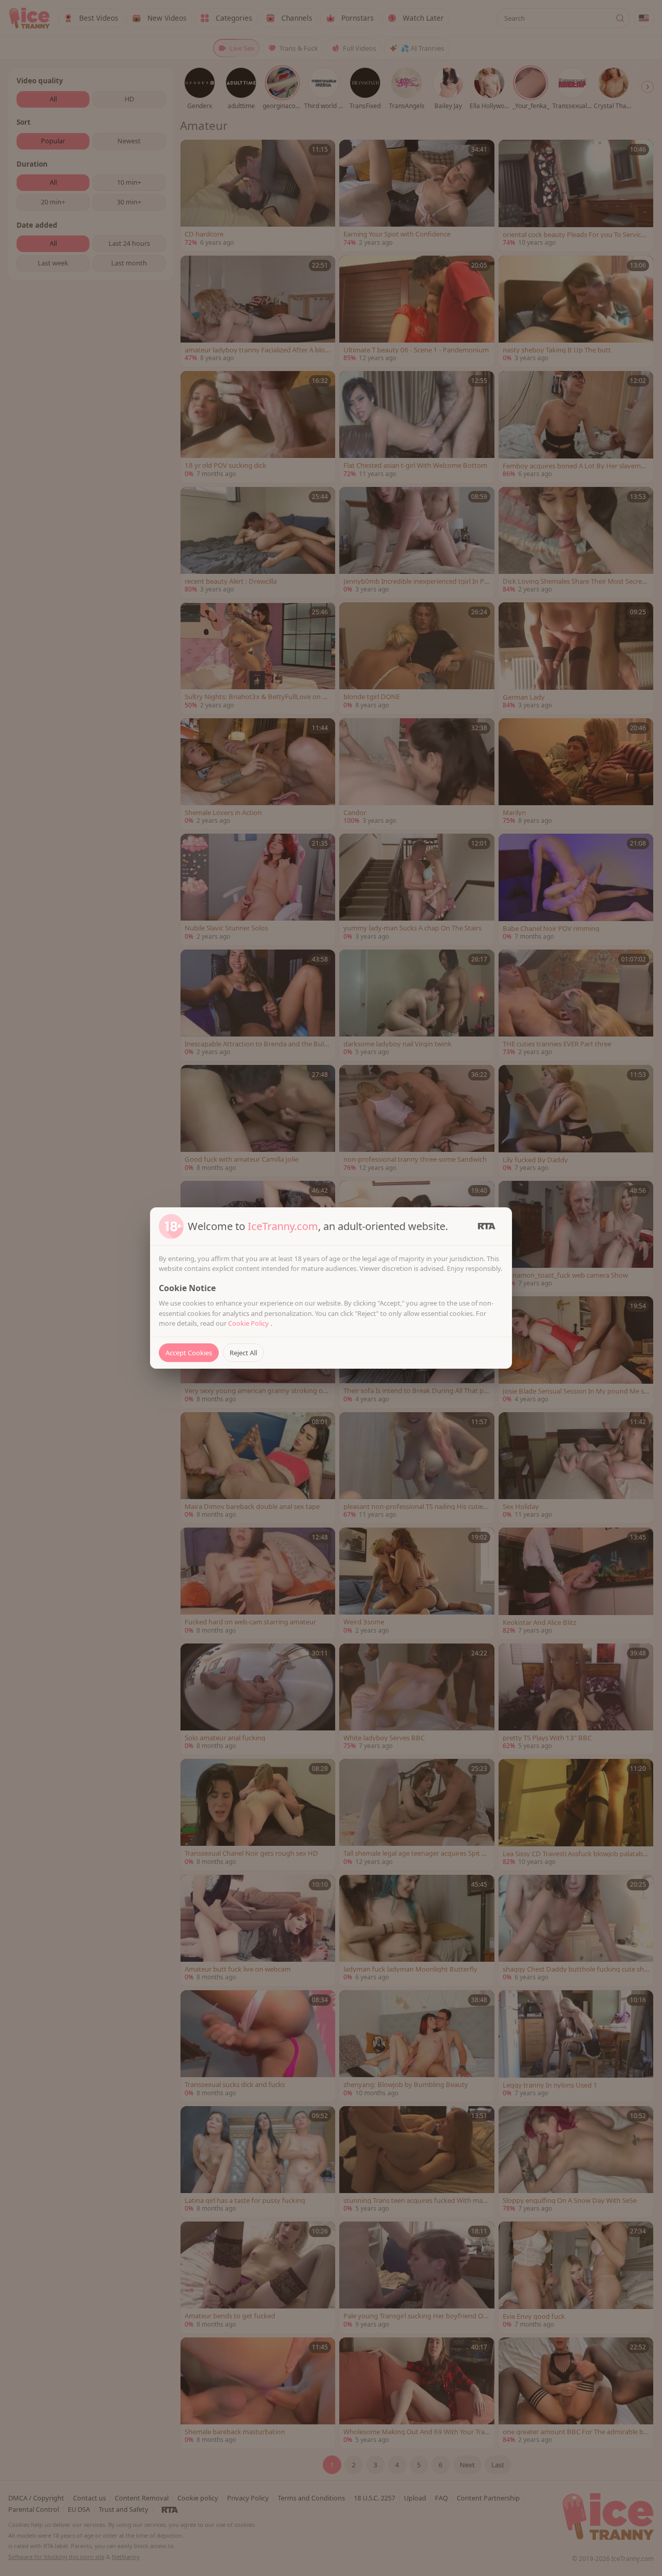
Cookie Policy (249, 1323)
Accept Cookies (189, 1353)
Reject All (243, 1353)
